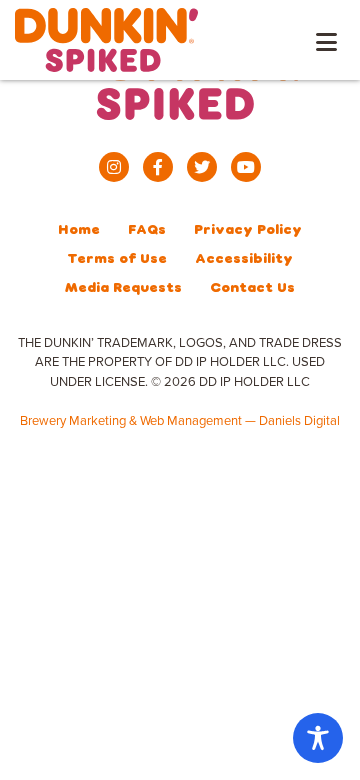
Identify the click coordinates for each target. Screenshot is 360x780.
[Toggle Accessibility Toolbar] (318, 738)
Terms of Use (117, 257)
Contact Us (252, 286)
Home (79, 228)
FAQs (147, 228)
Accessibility (244, 257)
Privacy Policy (248, 228)
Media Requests (123, 286)
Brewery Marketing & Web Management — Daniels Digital (180, 420)
